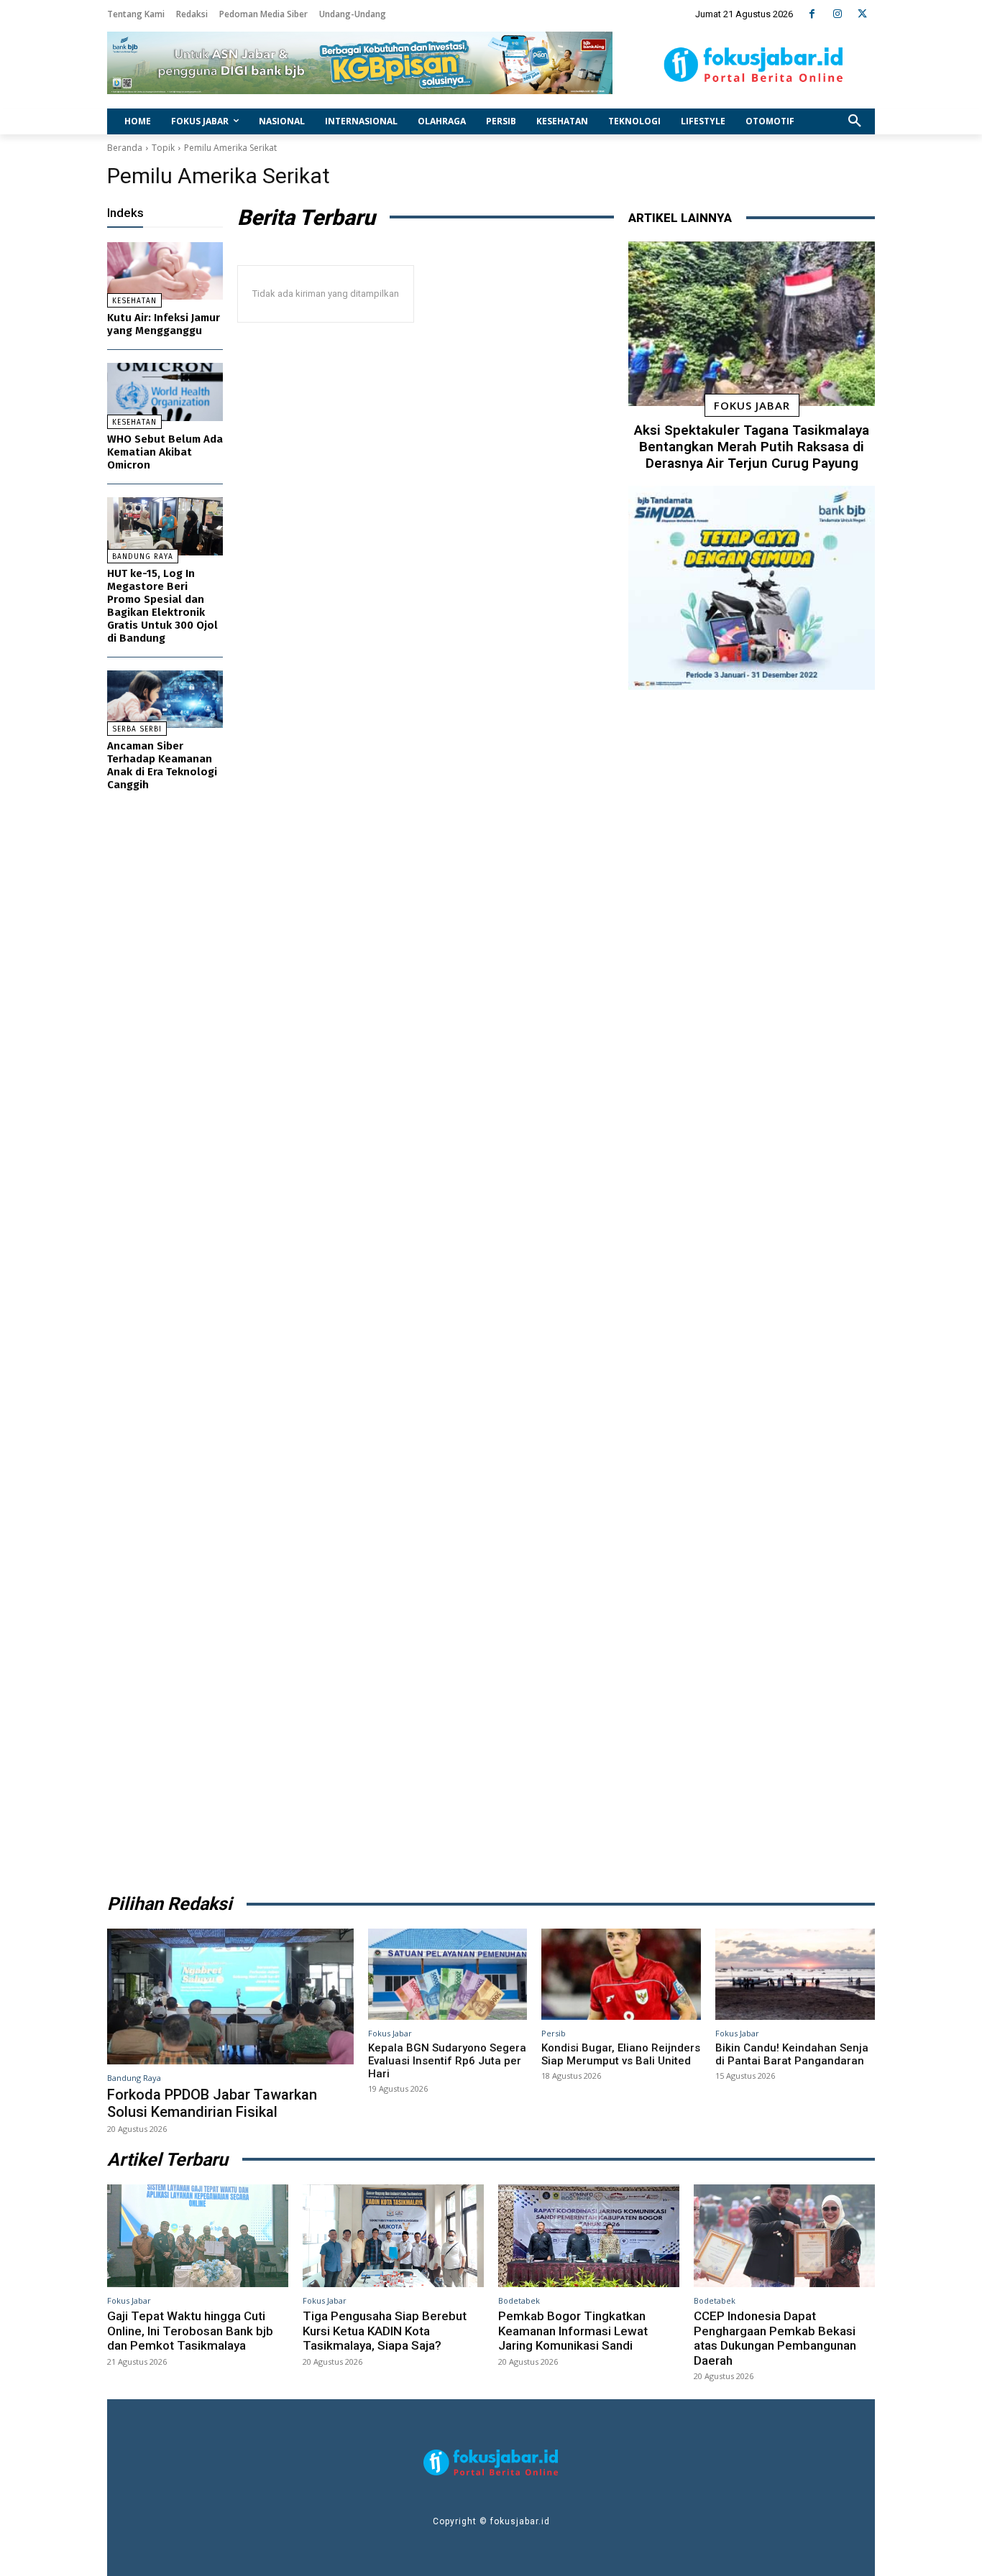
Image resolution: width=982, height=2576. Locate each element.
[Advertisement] (752, 1287)
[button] (855, 121)
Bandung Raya (143, 557)
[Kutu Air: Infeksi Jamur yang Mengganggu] (165, 271)
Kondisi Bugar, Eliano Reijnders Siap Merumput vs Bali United (621, 2054)
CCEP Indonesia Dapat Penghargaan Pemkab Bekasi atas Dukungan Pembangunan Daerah (775, 2338)
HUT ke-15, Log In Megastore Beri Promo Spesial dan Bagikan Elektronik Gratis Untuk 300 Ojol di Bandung (162, 606)
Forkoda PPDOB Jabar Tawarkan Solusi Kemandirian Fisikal (212, 2103)
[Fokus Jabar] (754, 65)
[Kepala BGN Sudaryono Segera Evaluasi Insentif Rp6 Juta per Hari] (448, 1974)
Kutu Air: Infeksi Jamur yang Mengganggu (164, 324)
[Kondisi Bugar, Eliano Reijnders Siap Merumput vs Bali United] (621, 1974)
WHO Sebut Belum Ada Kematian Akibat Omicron (165, 452)
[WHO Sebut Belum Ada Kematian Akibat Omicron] (165, 392)
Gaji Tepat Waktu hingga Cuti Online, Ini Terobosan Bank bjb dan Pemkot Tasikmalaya (190, 2331)
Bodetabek (519, 2300)
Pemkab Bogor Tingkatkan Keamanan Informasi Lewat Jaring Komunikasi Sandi (573, 2331)
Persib (554, 2033)
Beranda (125, 148)
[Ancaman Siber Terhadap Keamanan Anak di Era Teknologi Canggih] (165, 700)
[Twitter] (862, 14)
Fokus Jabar (752, 405)
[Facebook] (812, 14)
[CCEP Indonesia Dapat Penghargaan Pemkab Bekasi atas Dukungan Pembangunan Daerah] (784, 2236)
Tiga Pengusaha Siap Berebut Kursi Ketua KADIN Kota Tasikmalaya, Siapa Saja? (385, 2331)
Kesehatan (134, 301)
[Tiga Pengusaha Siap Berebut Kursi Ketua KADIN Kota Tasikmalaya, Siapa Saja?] (393, 2236)
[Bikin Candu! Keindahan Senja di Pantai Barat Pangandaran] (795, 1974)
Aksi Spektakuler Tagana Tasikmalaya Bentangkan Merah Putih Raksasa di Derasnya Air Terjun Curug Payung (752, 447)
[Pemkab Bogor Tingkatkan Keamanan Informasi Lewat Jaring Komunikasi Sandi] (589, 2236)
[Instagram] (837, 14)
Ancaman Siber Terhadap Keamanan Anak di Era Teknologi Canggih (162, 765)
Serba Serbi (137, 729)
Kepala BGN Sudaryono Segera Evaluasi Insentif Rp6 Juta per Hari (447, 2061)
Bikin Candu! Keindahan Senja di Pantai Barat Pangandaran (792, 2054)
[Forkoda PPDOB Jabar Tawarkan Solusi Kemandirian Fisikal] (230, 1996)
